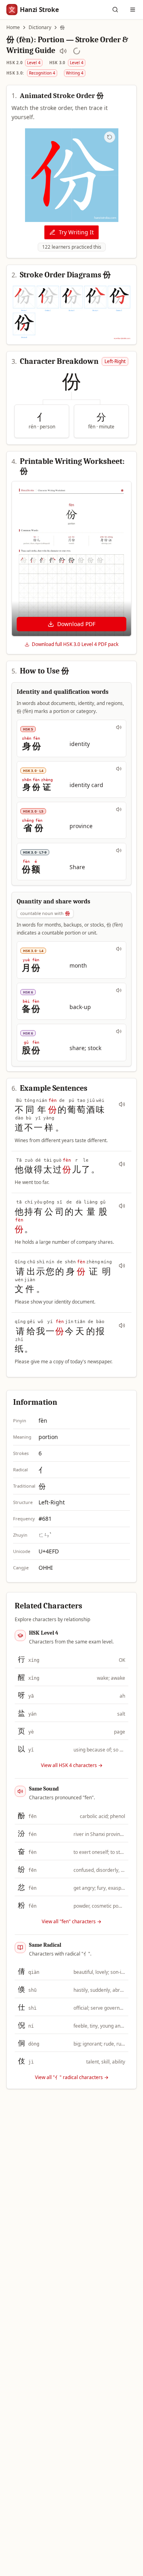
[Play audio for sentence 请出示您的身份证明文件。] (122, 1266)
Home (13, 27)
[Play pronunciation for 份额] (119, 850)
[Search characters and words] (115, 10)
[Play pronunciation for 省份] (119, 809)
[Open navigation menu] (133, 10)
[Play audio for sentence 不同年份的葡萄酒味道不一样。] (122, 1104)
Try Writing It (76, 232)
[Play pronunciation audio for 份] (63, 51)
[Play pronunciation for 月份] (119, 949)
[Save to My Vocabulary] (77, 51)
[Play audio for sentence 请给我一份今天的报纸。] (122, 1325)
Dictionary (40, 27)
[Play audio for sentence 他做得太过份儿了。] (122, 1164)
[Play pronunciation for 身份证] (119, 769)
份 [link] (62, 27)
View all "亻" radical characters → (72, 2077)
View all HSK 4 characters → (72, 1765)
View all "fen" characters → (71, 1922)
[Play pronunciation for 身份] (119, 727)
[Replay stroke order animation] (110, 137)
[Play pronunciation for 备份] (119, 990)
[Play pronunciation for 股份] (119, 1031)
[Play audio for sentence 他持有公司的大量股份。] (122, 1206)
